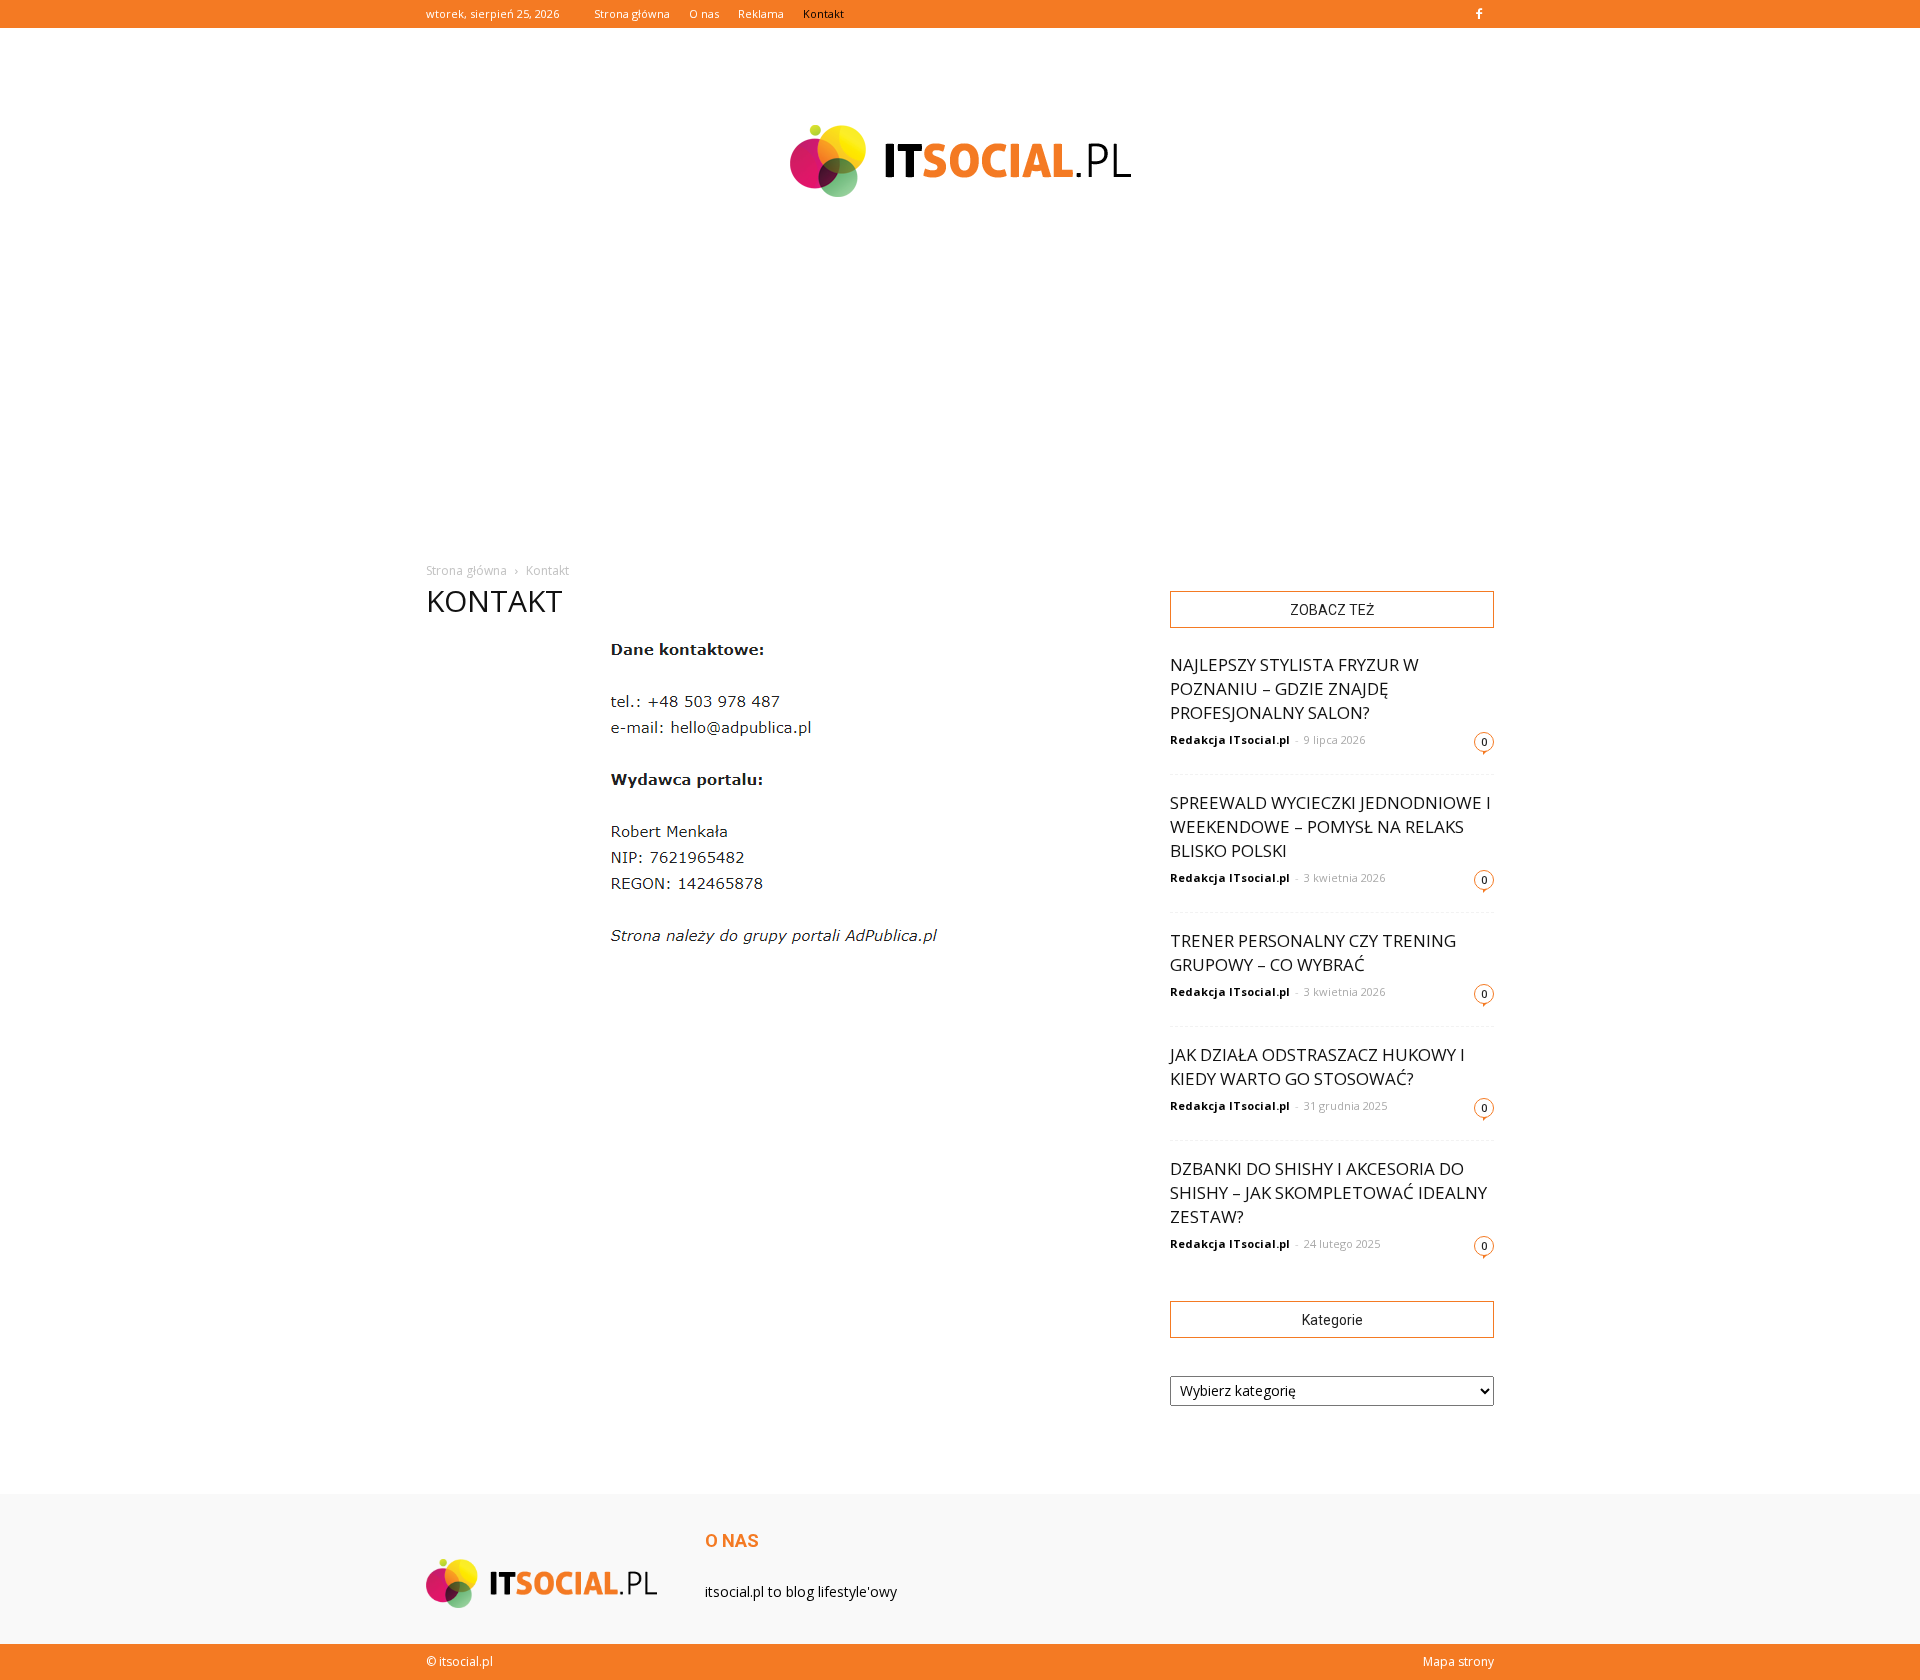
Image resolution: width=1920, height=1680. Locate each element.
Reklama (761, 13)
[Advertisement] (960, 390)
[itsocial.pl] (960, 161)
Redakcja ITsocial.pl (1230, 739)
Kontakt (823, 13)
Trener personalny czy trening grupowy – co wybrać (1313, 952)
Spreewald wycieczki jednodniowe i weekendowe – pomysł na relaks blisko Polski (1330, 826)
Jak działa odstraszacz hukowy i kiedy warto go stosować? (1317, 1066)
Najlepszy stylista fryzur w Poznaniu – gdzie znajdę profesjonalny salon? (1294, 688)
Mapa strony (1458, 1661)
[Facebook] (1479, 14)
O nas (704, 13)
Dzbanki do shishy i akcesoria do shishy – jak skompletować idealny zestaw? (1328, 1192)
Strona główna (632, 13)
